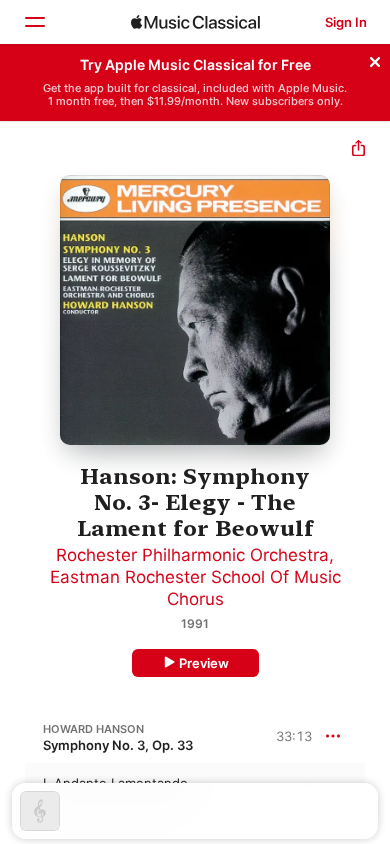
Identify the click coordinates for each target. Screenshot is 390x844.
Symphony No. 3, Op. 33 (118, 745)
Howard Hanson (93, 729)
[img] (195, 22)
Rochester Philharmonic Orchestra (192, 555)
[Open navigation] (34, 22)
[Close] (375, 59)
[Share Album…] (358, 150)
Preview (204, 663)
